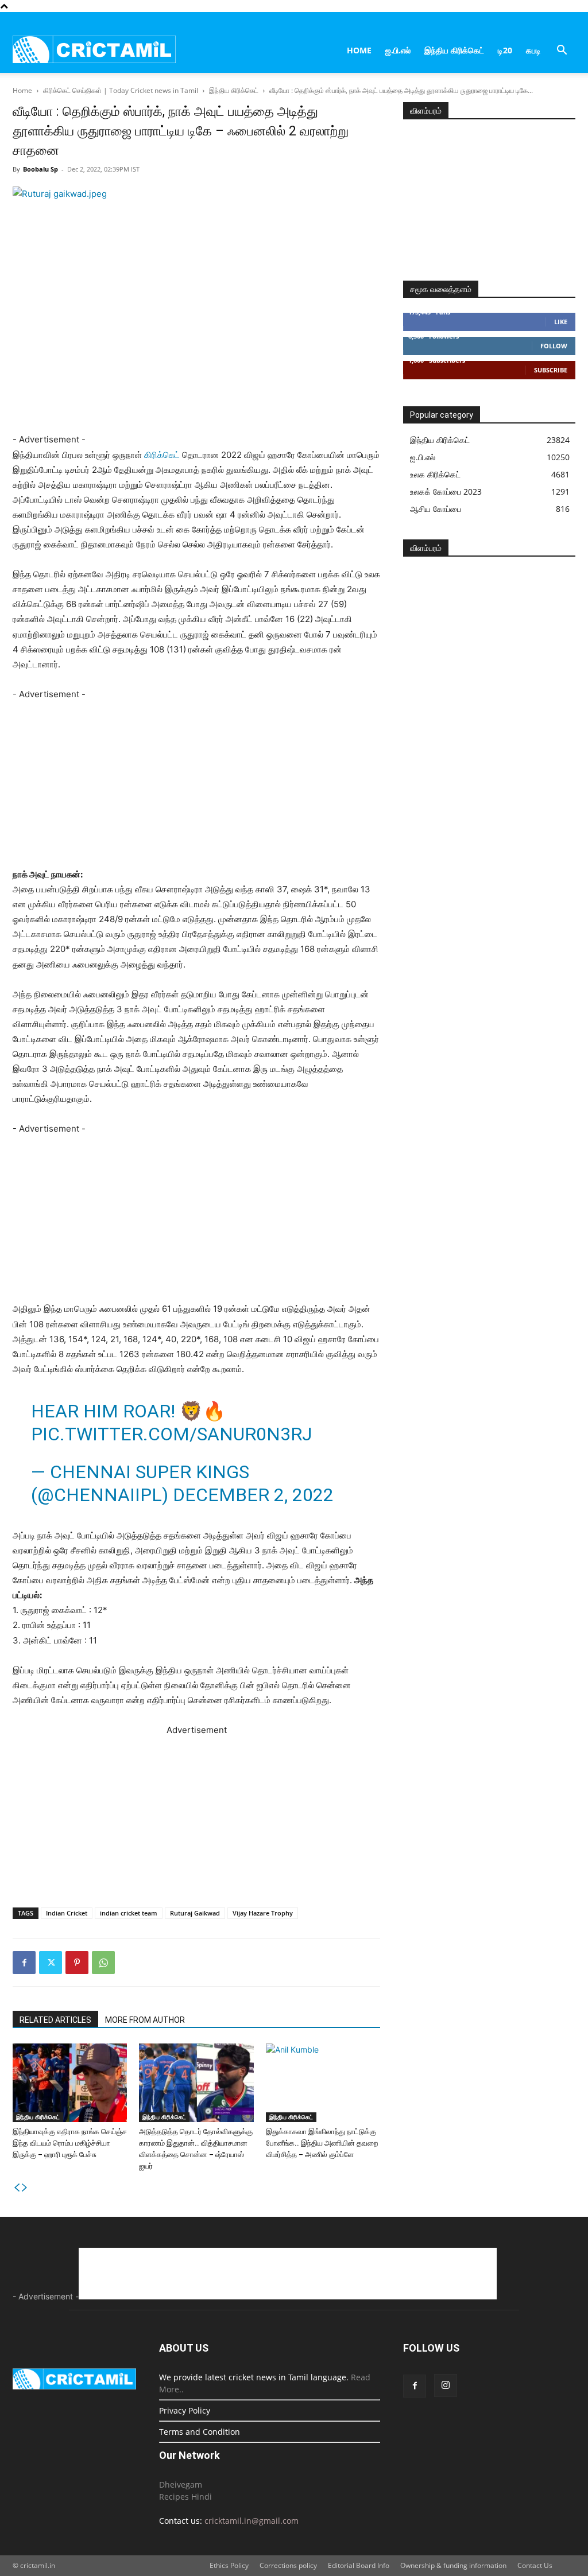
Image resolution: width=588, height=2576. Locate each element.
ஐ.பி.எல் (398, 50)
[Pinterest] (77, 1963)
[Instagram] (446, 2385)
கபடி (533, 50)
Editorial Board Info (359, 2565)
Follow (554, 346)
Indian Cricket (67, 1913)
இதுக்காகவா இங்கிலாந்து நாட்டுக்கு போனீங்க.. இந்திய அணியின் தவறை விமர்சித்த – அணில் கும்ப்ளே (322, 2143)
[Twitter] (51, 1963)
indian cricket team (129, 1913)
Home (359, 50)
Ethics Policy (229, 2565)
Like (561, 322)
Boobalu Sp (40, 169)
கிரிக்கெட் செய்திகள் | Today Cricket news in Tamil (121, 90)
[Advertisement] (220, 425)
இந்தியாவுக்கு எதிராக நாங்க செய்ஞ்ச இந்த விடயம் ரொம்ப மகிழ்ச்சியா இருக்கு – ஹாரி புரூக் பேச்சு (70, 2143)
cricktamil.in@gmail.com (252, 2521)
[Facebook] (24, 1963)
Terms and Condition (200, 2432)
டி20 (505, 50)
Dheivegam (181, 2484)
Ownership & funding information (453, 2565)
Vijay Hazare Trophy (263, 1913)
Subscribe (551, 370)
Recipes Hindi (185, 2497)
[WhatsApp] (103, 1963)
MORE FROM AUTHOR (145, 2020)
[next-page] (25, 2188)
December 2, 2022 (253, 1495)
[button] (562, 51)
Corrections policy (288, 2565)
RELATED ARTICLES (55, 2020)
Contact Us (535, 2565)
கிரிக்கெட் (162, 455)
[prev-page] (17, 2188)
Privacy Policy (185, 2410)
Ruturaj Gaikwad (195, 1913)
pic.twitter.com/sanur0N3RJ (171, 1434)
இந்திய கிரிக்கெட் (454, 50)
